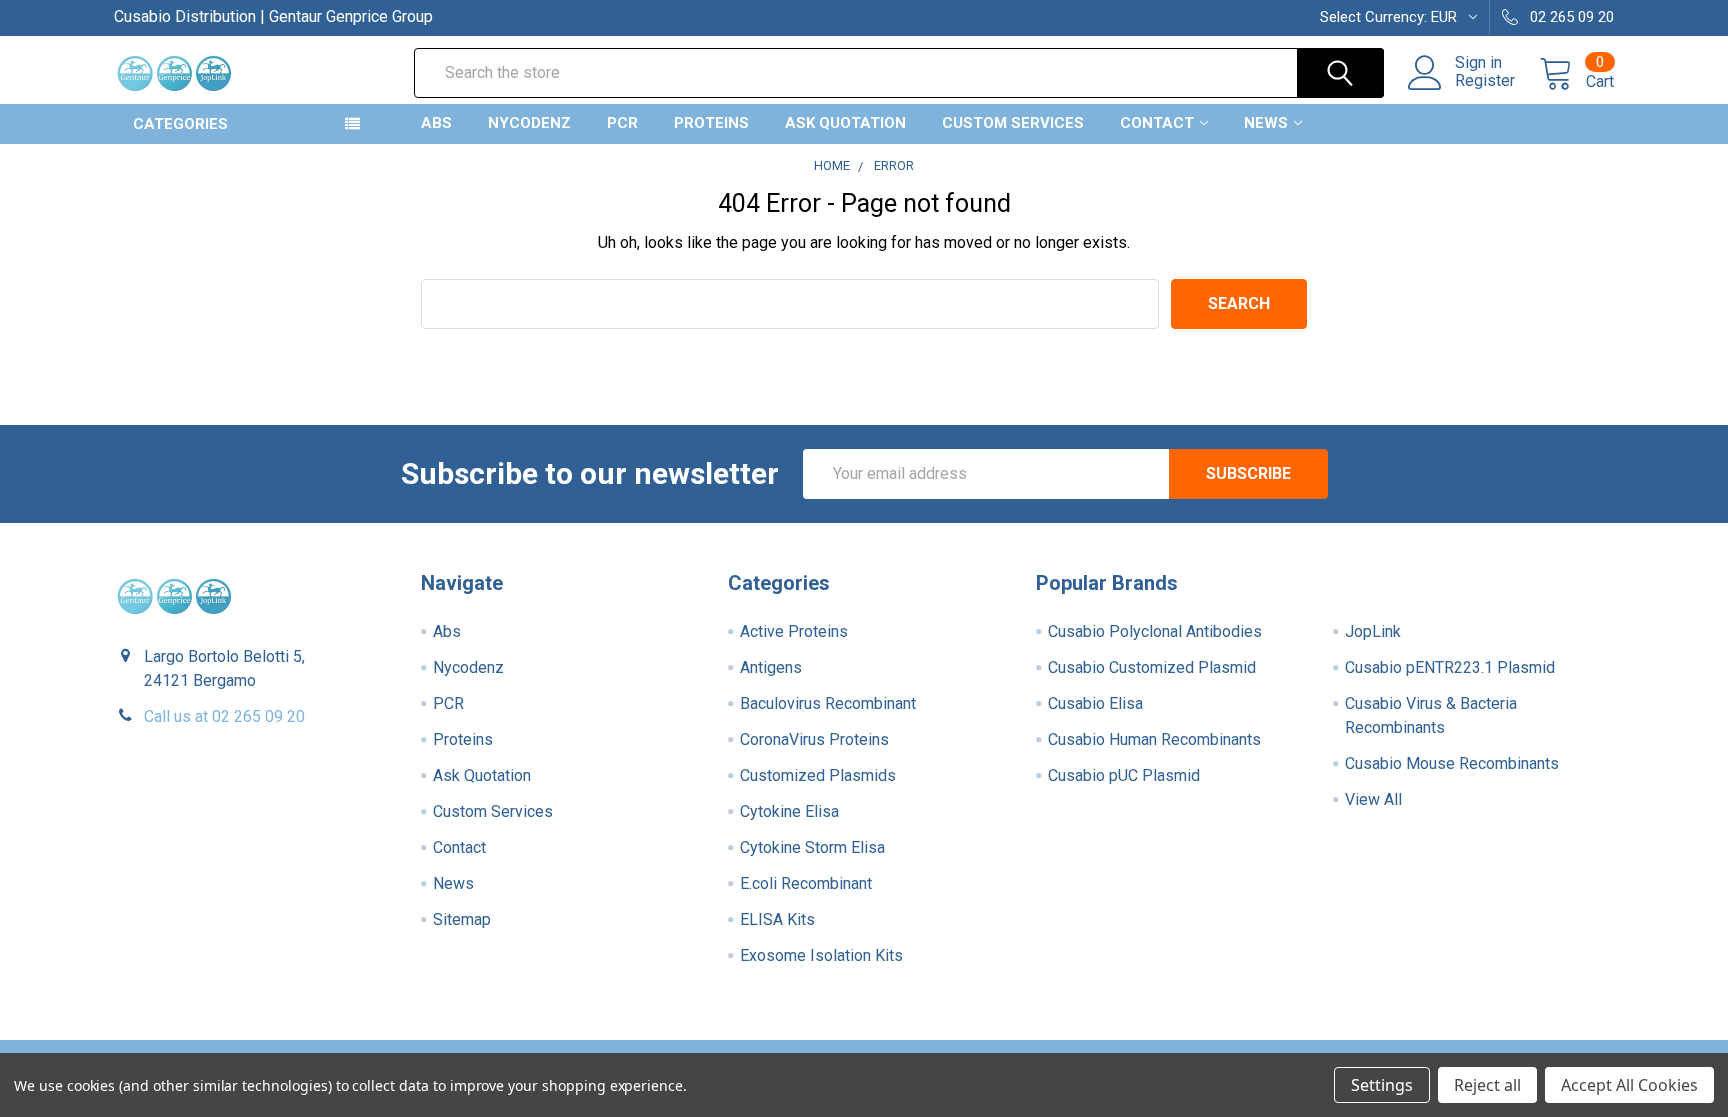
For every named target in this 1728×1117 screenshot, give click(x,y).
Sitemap (462, 919)
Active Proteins (794, 631)
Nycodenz (529, 123)
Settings (1382, 1085)
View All (1373, 799)
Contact (1157, 123)
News (1266, 123)
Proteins (711, 123)
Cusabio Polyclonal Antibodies (1155, 631)
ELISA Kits (777, 919)
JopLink (1373, 631)
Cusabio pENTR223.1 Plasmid (1450, 667)
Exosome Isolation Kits (821, 955)
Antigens (771, 667)
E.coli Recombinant (806, 883)
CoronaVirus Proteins (814, 739)
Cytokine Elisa (789, 811)
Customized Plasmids (818, 775)
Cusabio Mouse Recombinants (1452, 763)
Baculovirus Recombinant (828, 703)
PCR (622, 123)
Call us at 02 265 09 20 (224, 716)
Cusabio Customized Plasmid (1152, 667)
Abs (436, 123)
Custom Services (1013, 123)
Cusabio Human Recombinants (1154, 739)
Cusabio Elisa (1095, 703)
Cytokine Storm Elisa (812, 847)
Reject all (1487, 1085)
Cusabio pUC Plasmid (1124, 775)
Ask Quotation (845, 123)
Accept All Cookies (1629, 1085)
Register (1485, 81)
